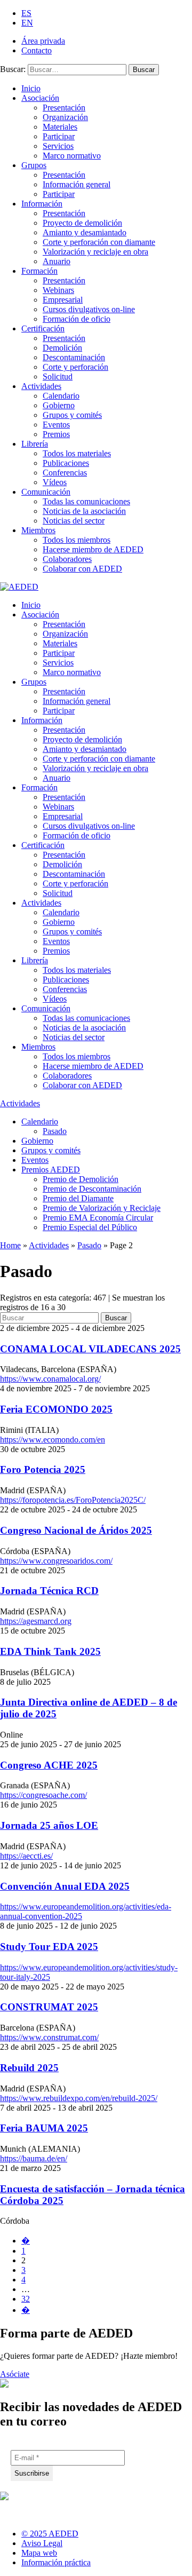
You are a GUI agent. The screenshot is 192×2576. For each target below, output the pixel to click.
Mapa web (39, 2553)
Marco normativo (72, 156)
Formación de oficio (77, 319)
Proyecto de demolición (82, 223)
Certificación (43, 328)
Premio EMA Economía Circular (98, 1218)
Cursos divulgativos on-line (89, 309)
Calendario (61, 396)
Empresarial (63, 300)
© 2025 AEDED (50, 2534)
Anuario (57, 261)
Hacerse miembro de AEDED (93, 549)
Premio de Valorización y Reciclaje (102, 1208)
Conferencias (65, 473)
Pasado (55, 1131)
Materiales (60, 127)
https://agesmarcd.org (36, 1621)
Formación (39, 271)
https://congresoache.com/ (43, 1795)
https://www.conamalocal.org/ (50, 1379)
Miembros (38, 530)
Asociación (40, 98)
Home (10, 1245)
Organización (65, 117)
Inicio (31, 88)
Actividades (41, 386)
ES (26, 13)
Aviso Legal (42, 2543)
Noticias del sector (74, 521)
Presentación (64, 108)
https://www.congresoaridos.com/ (56, 1561)
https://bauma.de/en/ (34, 2158)
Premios (56, 434)
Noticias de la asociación (84, 511)
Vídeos (55, 482)
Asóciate (15, 2374)
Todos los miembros (77, 540)
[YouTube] (36, 2511)
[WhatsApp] (89, 2511)
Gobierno (59, 405)
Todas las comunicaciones (86, 501)
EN (27, 23)
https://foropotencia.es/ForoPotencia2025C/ (73, 1500)
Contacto (37, 50)
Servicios (58, 146)
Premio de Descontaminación (92, 1189)
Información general (77, 184)
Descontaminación (74, 357)
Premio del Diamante (78, 1198)
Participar (59, 136)
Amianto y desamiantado (85, 232)
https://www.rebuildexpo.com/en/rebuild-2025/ (79, 2098)
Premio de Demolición (81, 1179)
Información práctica (56, 2562)
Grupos (34, 165)
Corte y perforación (75, 367)
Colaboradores (67, 559)
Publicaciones (66, 463)
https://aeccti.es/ (26, 1856)
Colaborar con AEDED (82, 569)
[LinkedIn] (9, 2511)
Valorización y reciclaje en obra (95, 252)
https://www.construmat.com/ (49, 2037)
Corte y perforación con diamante (99, 242)
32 (26, 2299)
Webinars (58, 290)
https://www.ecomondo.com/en (53, 1440)
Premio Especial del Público (90, 1227)
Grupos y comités (72, 415)
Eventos (56, 425)
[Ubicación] (63, 2511)
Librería (35, 444)
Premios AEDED (51, 1170)
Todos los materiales (77, 453)
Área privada (43, 41)
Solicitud (58, 377)
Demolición (62, 348)
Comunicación (46, 492)
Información (42, 204)
